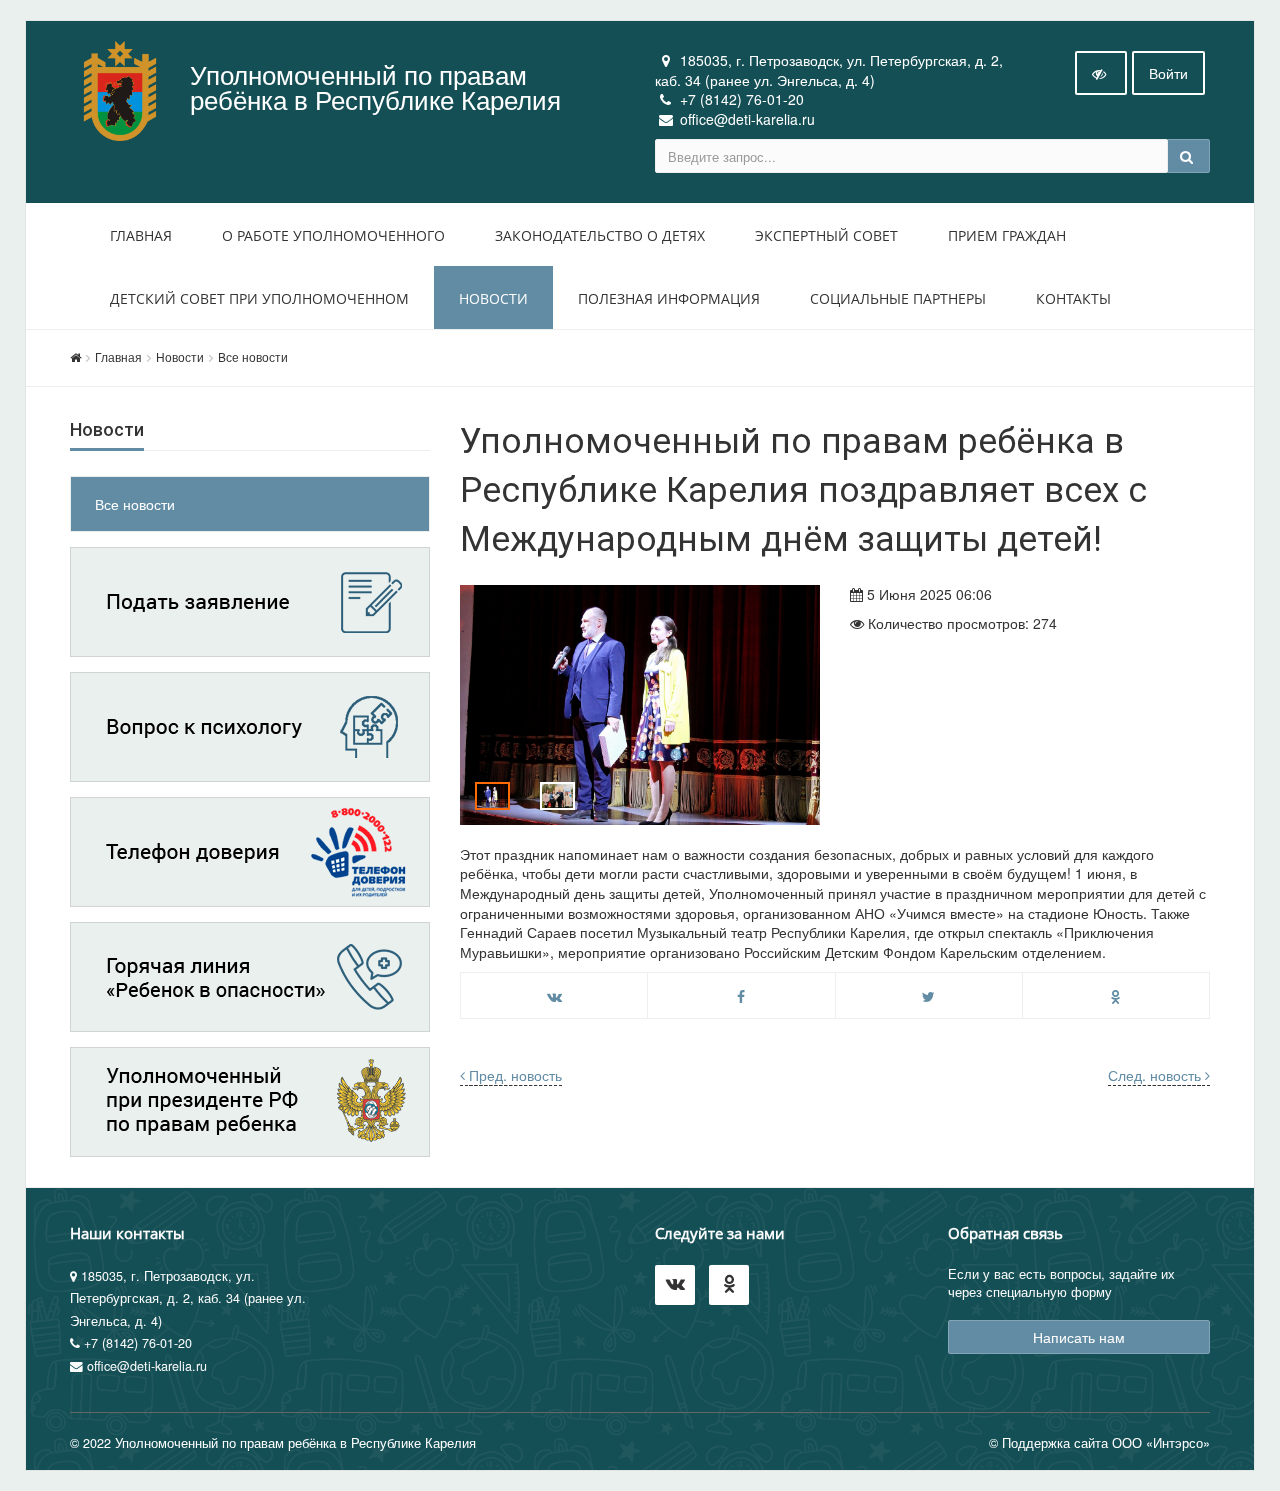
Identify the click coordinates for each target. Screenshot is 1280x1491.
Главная (141, 235)
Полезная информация (669, 298)
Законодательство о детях (600, 235)
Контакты (1073, 298)
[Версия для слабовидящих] (1101, 73)
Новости (493, 298)
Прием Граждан (1007, 235)
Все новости (253, 356)
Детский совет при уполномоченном (259, 298)
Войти (1168, 73)
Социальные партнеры (898, 298)
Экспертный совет (826, 235)
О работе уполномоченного (333, 235)
